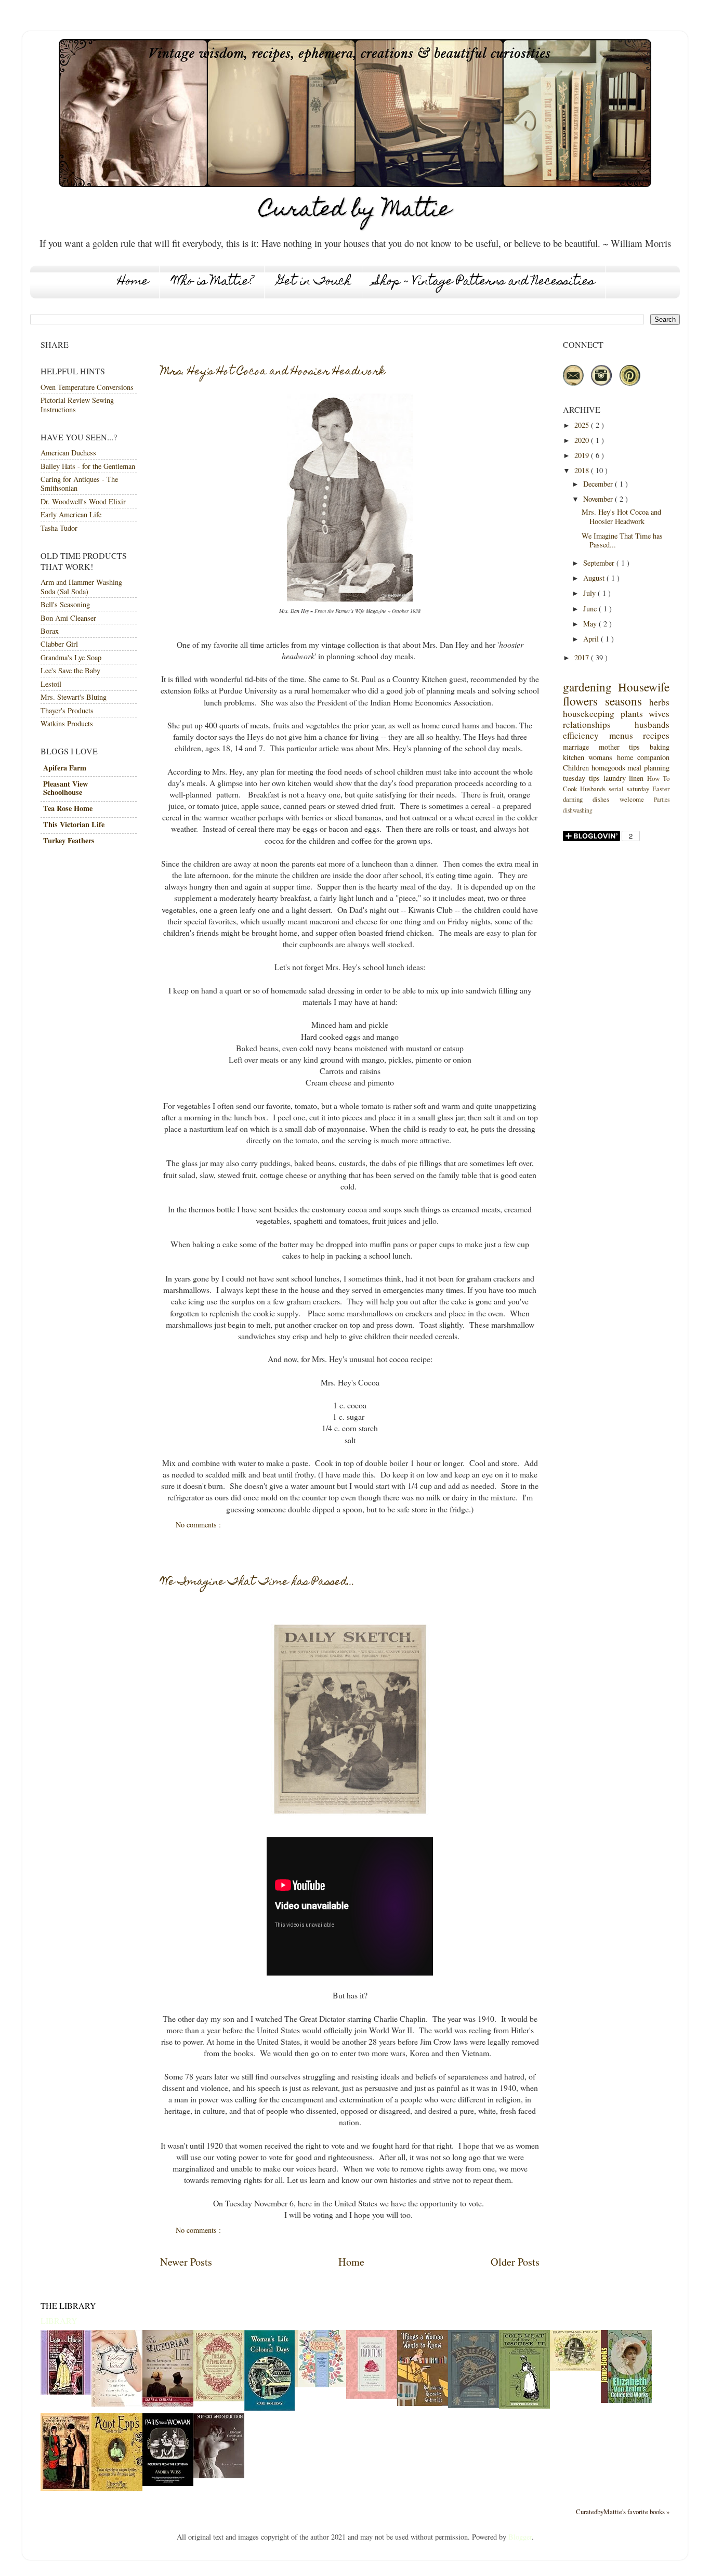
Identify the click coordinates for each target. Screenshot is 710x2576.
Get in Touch (314, 282)
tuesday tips (581, 778)
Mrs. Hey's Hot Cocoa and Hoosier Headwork (273, 372)
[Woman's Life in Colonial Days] (270, 2408)
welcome (632, 799)
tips (634, 747)
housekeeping (589, 714)
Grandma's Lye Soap (71, 657)
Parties (662, 799)
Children (576, 768)
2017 (583, 657)
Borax (50, 631)
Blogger (520, 2537)
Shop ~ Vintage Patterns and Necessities (485, 282)
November (599, 499)
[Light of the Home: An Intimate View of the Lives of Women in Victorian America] (66, 2392)
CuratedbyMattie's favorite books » (623, 2512)
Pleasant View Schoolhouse (65, 788)
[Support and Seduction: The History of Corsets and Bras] (219, 2475)
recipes (656, 735)
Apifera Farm (65, 768)
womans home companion (629, 757)
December (599, 484)
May (591, 624)
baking (660, 747)
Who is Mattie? (213, 282)
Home (133, 282)
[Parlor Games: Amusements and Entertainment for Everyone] (474, 2405)
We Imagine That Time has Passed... (258, 1583)
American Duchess (68, 453)
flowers (580, 701)
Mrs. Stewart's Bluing (74, 697)
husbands (652, 724)
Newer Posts (186, 2262)
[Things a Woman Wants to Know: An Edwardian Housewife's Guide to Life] (423, 2403)
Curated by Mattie (355, 211)
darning (573, 799)
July (590, 593)
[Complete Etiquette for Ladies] (66, 2488)
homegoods (608, 768)
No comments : (199, 1525)
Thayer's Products (67, 710)
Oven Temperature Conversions (87, 387)
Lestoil (51, 684)
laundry (615, 778)
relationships (587, 724)
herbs (659, 702)
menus (621, 735)
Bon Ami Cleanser (68, 618)
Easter (661, 789)
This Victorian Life (74, 824)
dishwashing (578, 810)
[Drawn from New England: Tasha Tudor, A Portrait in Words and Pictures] (575, 2368)
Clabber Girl (59, 644)
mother (609, 747)
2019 (583, 455)
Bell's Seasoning (65, 604)
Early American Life (71, 514)
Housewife (644, 687)
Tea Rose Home (68, 808)
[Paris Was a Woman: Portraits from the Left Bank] (168, 2483)
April (592, 639)
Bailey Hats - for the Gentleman (88, 466)
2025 (583, 425)
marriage (576, 747)
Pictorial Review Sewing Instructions (77, 404)
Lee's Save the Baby (70, 670)
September (600, 563)
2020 (583, 440)
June (591, 609)
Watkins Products (67, 723)
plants (632, 714)
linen (636, 778)
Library (59, 2320)
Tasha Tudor (59, 528)
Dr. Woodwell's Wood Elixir (83, 501)
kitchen (574, 757)
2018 (583, 470)
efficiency (581, 735)
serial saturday (629, 789)
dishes (601, 799)
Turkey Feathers (69, 840)
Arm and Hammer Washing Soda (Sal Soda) (81, 586)
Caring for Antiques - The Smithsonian (79, 483)
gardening (587, 687)
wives (659, 714)
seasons (623, 701)
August (595, 578)
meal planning (648, 768)
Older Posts (515, 2262)
